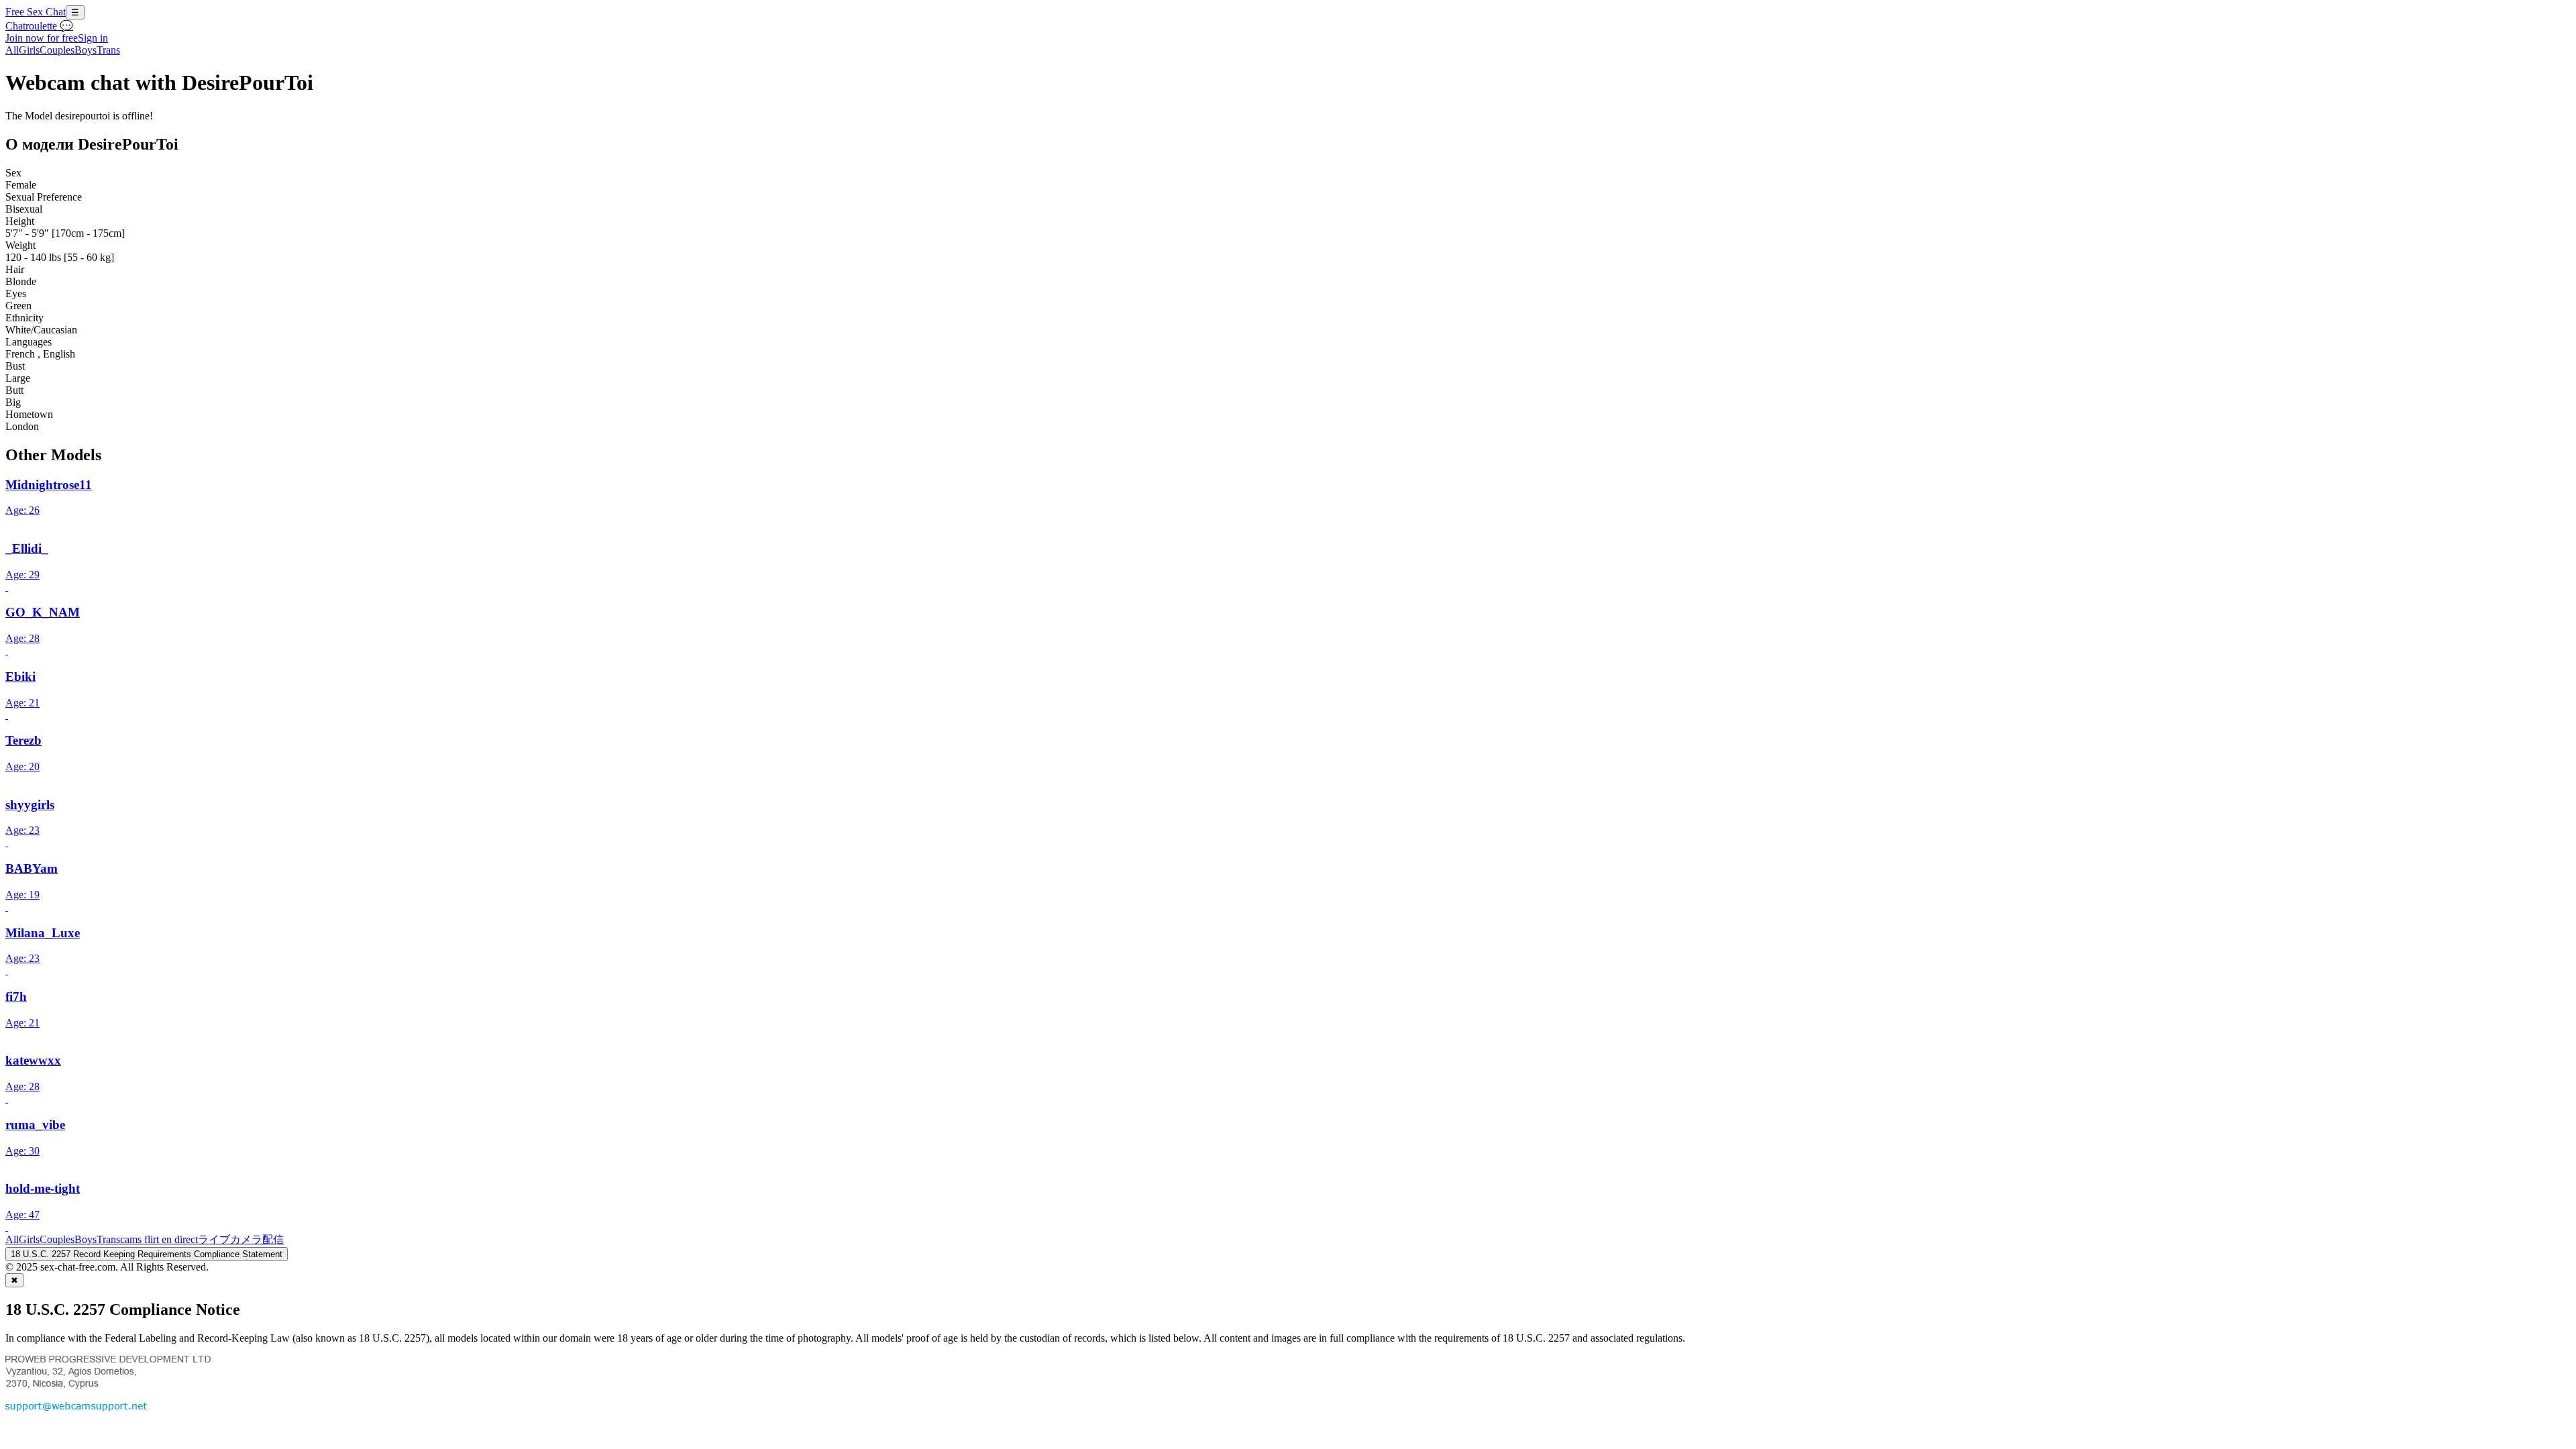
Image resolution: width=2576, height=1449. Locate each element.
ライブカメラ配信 (241, 1239)
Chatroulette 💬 (39, 26)
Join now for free (42, 38)
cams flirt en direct (159, 1239)
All (12, 50)
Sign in (93, 38)
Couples (57, 50)
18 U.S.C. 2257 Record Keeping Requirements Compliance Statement (147, 1254)
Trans (108, 50)
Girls (29, 50)
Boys (86, 50)
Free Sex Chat (36, 12)
